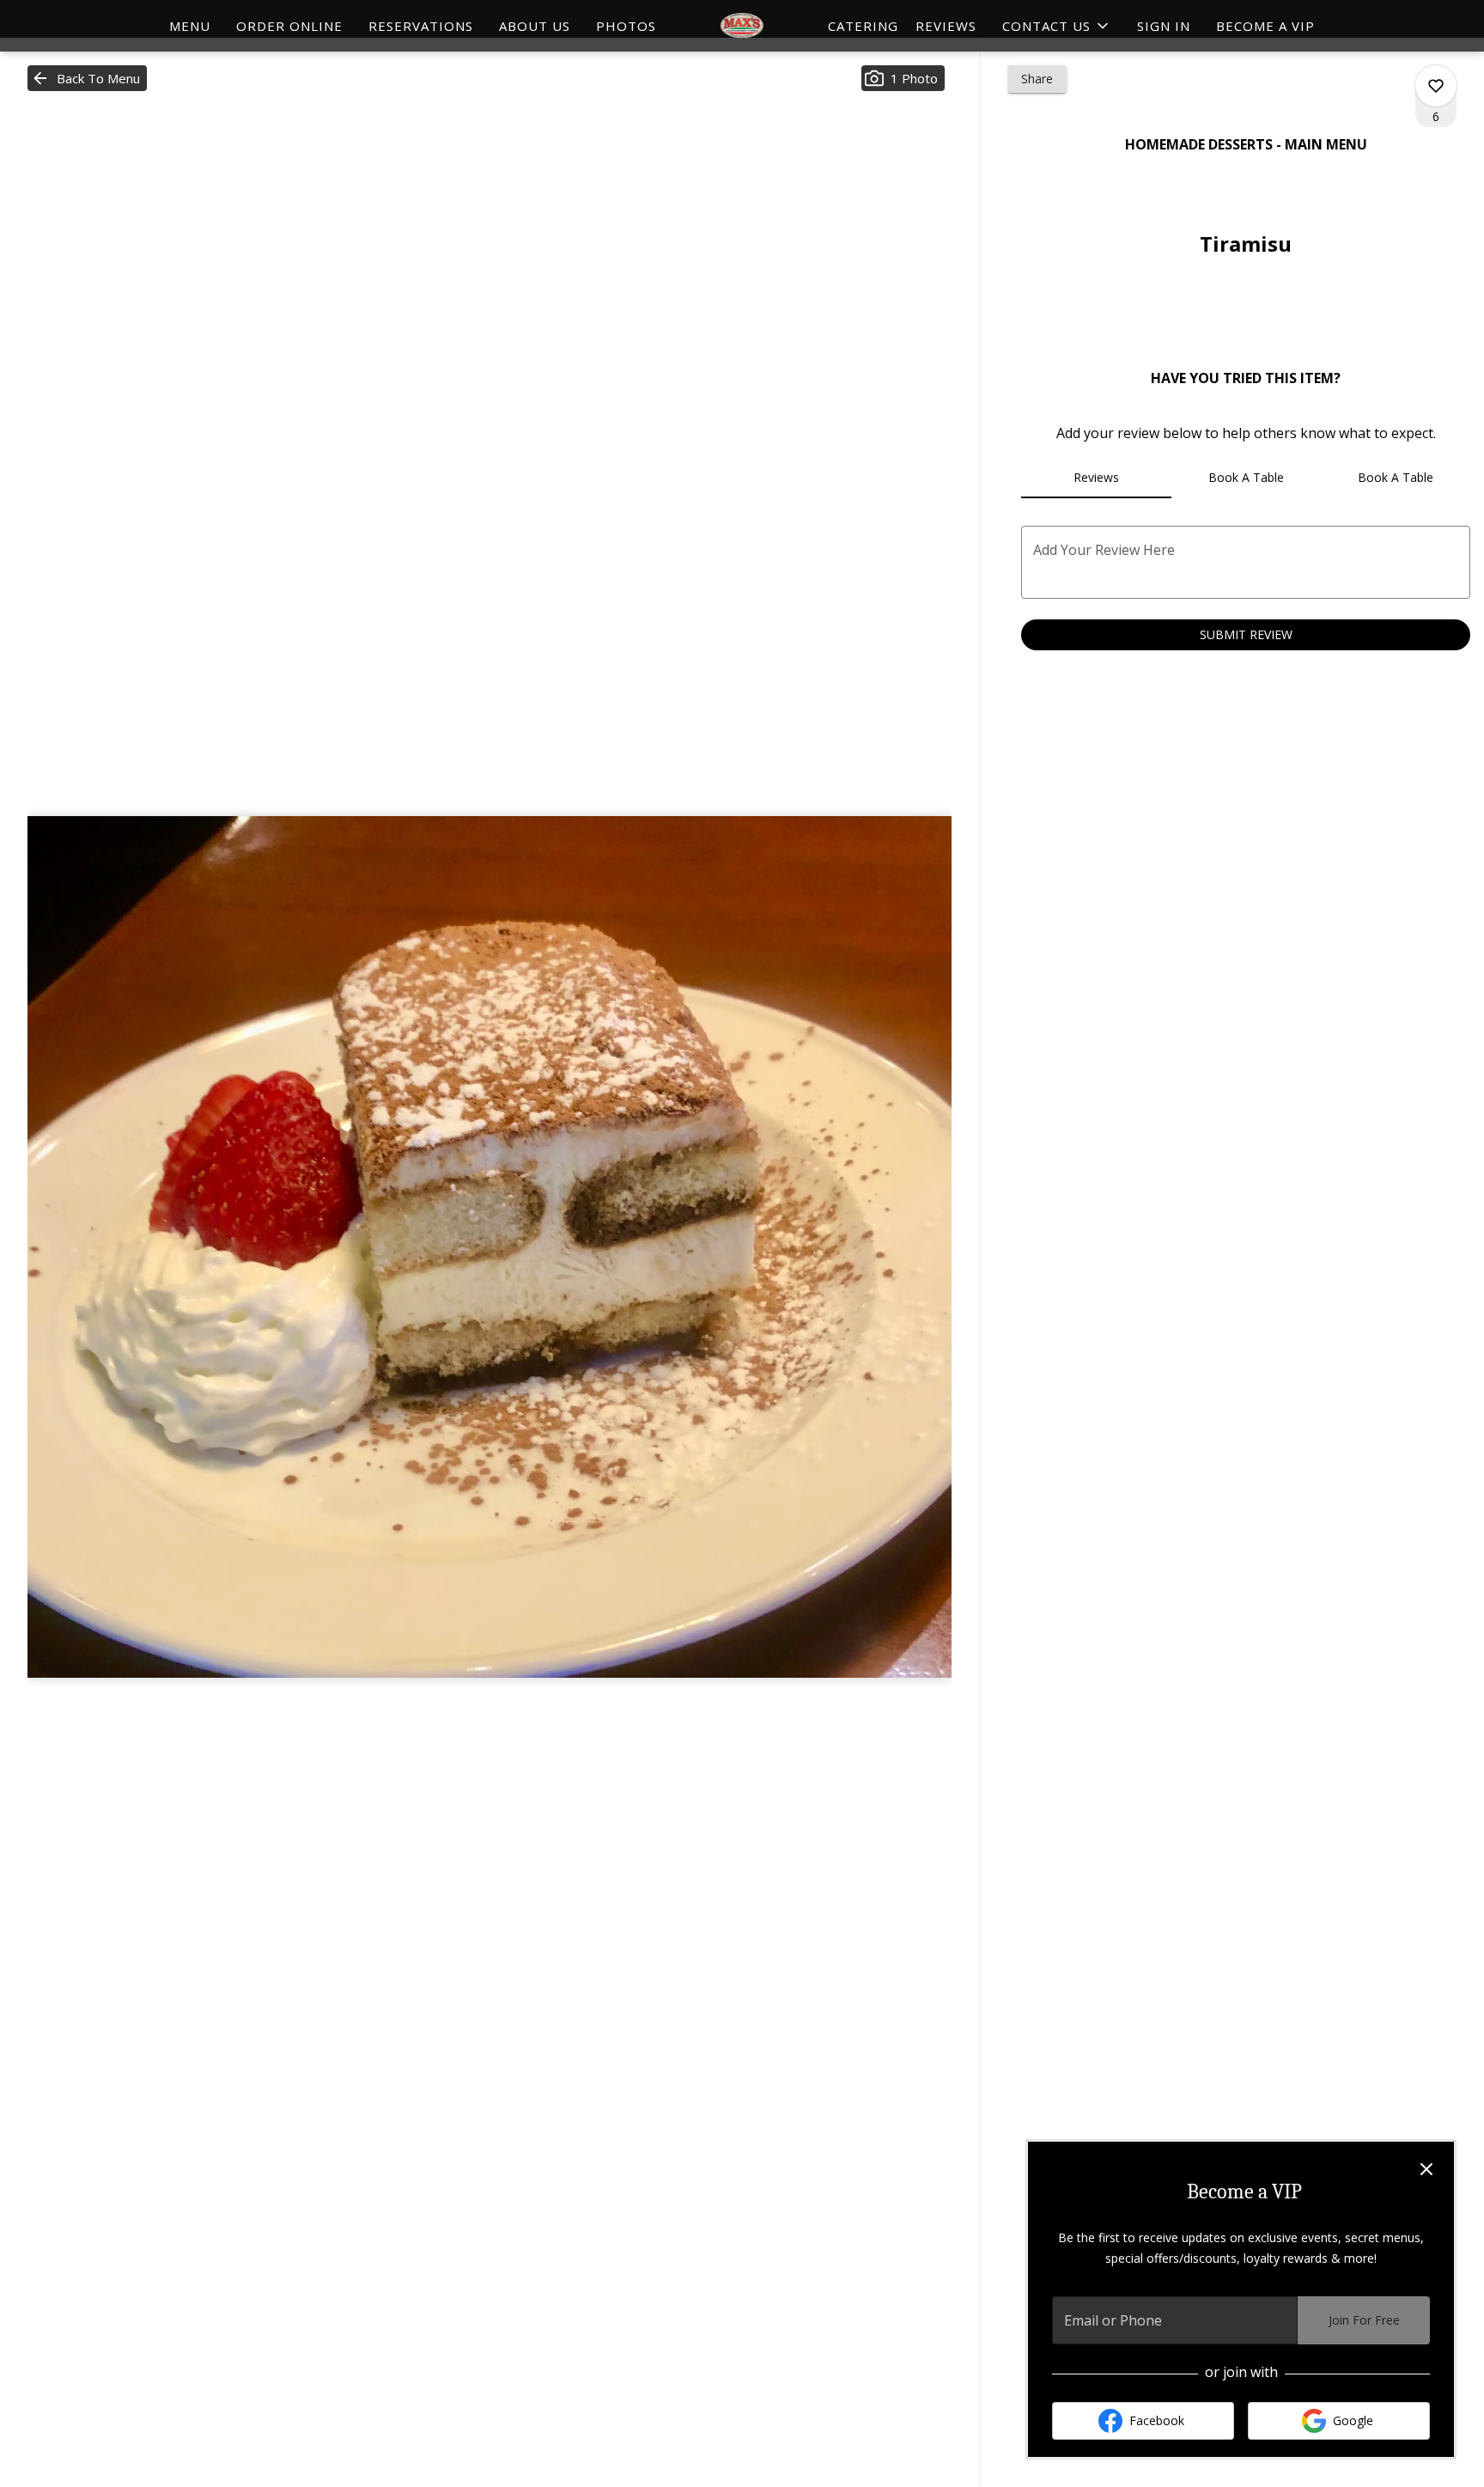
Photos (626, 26)
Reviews (946, 26)
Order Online (289, 26)
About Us (535, 26)
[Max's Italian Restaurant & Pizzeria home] (742, 26)
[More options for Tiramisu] (1436, 86)
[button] (1057, 26)
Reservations (421, 26)
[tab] (1096, 478)
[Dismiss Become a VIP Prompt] (1426, 2169)
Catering (863, 26)
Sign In (1164, 26)
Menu (190, 26)
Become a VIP (1265, 26)
